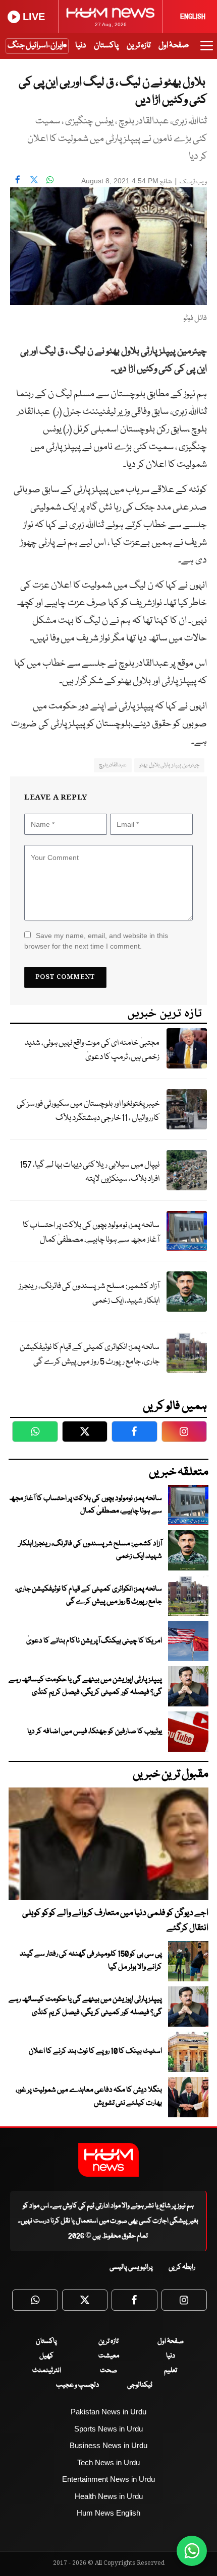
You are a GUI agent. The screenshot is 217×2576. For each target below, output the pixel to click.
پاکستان (106, 46)
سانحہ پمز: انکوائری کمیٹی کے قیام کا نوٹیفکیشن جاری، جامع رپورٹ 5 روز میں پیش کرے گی (90, 1354)
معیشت (109, 2356)
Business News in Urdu (108, 2445)
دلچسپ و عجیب (77, 2385)
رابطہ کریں (182, 2267)
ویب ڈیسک (193, 182)
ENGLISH (193, 17)
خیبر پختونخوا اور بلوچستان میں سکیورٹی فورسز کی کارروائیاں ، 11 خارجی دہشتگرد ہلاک (88, 1111)
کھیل (46, 2356)
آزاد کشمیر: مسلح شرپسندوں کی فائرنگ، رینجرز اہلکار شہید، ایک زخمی (89, 1294)
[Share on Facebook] (18, 180)
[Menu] (207, 50)
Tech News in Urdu (108, 2462)
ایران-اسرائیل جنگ (35, 46)
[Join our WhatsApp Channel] (192, 2551)
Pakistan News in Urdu (108, 2412)
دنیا (80, 46)
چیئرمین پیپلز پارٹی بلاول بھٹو (169, 765)
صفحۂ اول (174, 46)
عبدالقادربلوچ (113, 765)
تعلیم (171, 2371)
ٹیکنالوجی (140, 2385)
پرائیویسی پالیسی (131, 2267)
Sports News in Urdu (108, 2429)
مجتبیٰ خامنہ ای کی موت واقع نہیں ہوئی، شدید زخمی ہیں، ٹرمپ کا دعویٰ (92, 1050)
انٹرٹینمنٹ (47, 2371)
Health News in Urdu (109, 2496)
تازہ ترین (139, 46)
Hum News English (108, 2513)
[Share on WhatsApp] (50, 180)
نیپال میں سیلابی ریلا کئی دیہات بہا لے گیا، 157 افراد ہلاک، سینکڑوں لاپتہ (90, 1172)
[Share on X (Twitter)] (34, 180)
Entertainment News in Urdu (108, 2479)
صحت (108, 2371)
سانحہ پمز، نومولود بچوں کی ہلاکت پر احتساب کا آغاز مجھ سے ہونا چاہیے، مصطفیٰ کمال (91, 1233)
